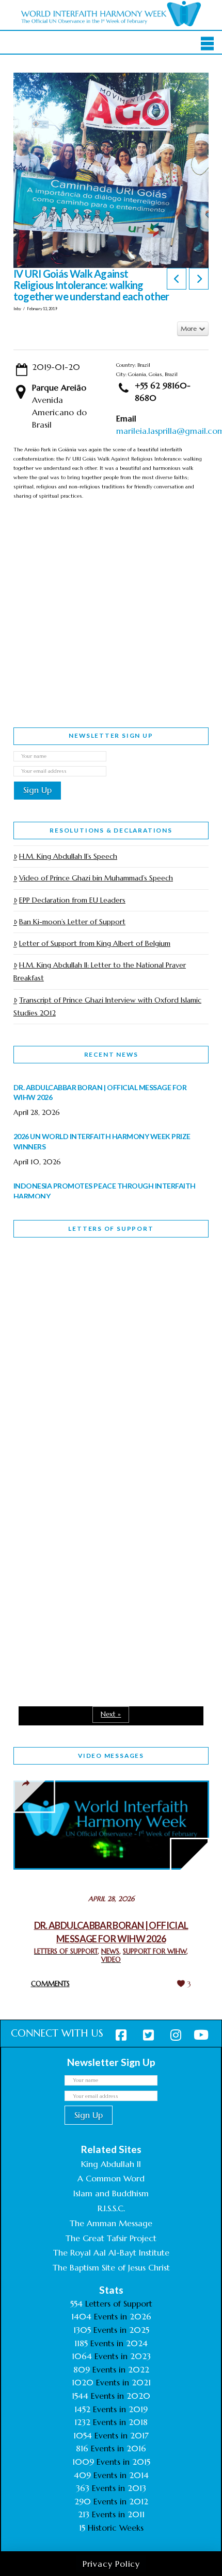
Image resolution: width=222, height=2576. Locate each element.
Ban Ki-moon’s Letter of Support (72, 922)
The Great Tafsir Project (111, 2238)
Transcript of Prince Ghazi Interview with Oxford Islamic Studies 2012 (107, 1006)
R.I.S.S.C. (111, 2208)
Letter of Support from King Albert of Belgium (95, 943)
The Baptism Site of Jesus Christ (111, 2267)
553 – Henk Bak (67, 1580)
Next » (111, 1714)
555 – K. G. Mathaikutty (85, 1287)
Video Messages (111, 1756)
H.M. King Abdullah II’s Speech (68, 856)
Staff (40, 1368)
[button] (207, 43)
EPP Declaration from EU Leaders (72, 900)
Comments (50, 1984)
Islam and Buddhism (111, 2193)
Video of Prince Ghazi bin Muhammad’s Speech (96, 878)
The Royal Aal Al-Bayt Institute (111, 2252)
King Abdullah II (111, 2164)
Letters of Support (111, 1228)
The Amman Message (111, 2223)
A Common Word (111, 2178)
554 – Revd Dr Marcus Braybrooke (81, 1440)
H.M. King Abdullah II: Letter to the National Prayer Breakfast (100, 971)
